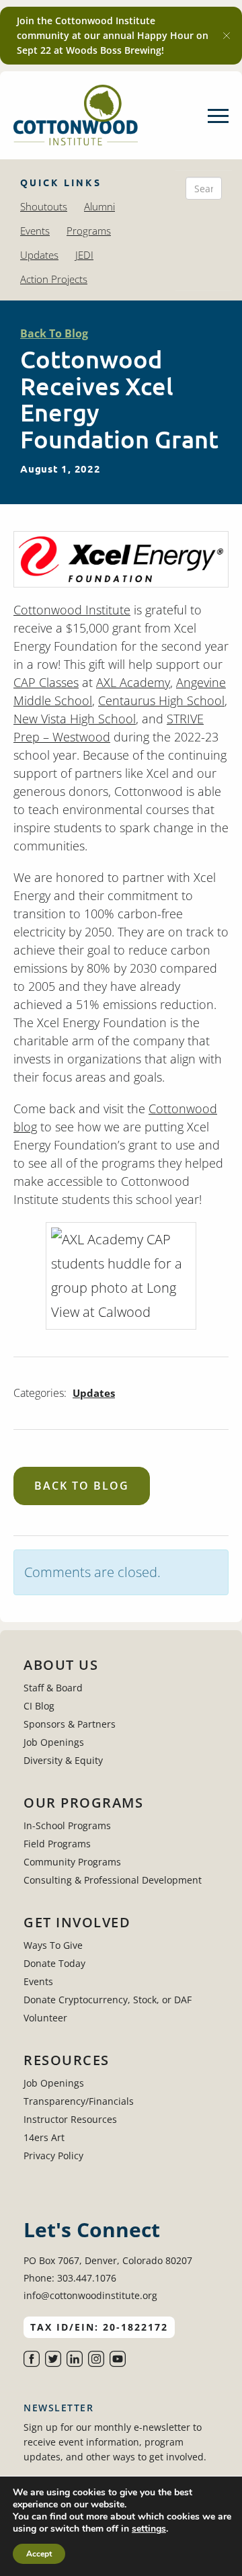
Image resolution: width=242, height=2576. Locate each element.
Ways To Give (53, 1945)
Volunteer (45, 2018)
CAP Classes (46, 682)
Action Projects (54, 279)
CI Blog (39, 1706)
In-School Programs (67, 1825)
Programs (89, 231)
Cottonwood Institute (72, 610)
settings (149, 2529)
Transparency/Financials (79, 2101)
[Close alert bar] (227, 36)
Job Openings (54, 1742)
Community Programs (72, 1862)
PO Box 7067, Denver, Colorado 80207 (108, 2260)
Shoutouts (44, 206)
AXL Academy (133, 682)
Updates (39, 255)
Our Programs (83, 1803)
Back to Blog (82, 1486)
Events (35, 231)
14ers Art (44, 2137)
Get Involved (77, 1923)
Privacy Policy (53, 2156)
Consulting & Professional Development (113, 1880)
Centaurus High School (161, 700)
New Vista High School (75, 719)
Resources (67, 2060)
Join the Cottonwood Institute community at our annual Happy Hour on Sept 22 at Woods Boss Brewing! (113, 35)
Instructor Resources (70, 2119)
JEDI (84, 255)
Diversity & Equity (63, 1760)
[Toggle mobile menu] (218, 116)
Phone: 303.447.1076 (70, 2278)
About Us (61, 1665)
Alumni (99, 206)
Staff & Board (53, 1688)
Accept (39, 2554)
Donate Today (54, 1963)
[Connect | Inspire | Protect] (76, 115)
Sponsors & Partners (70, 1724)
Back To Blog (54, 333)
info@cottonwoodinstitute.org (90, 2295)
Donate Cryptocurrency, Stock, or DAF (108, 2000)
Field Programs (57, 1844)
